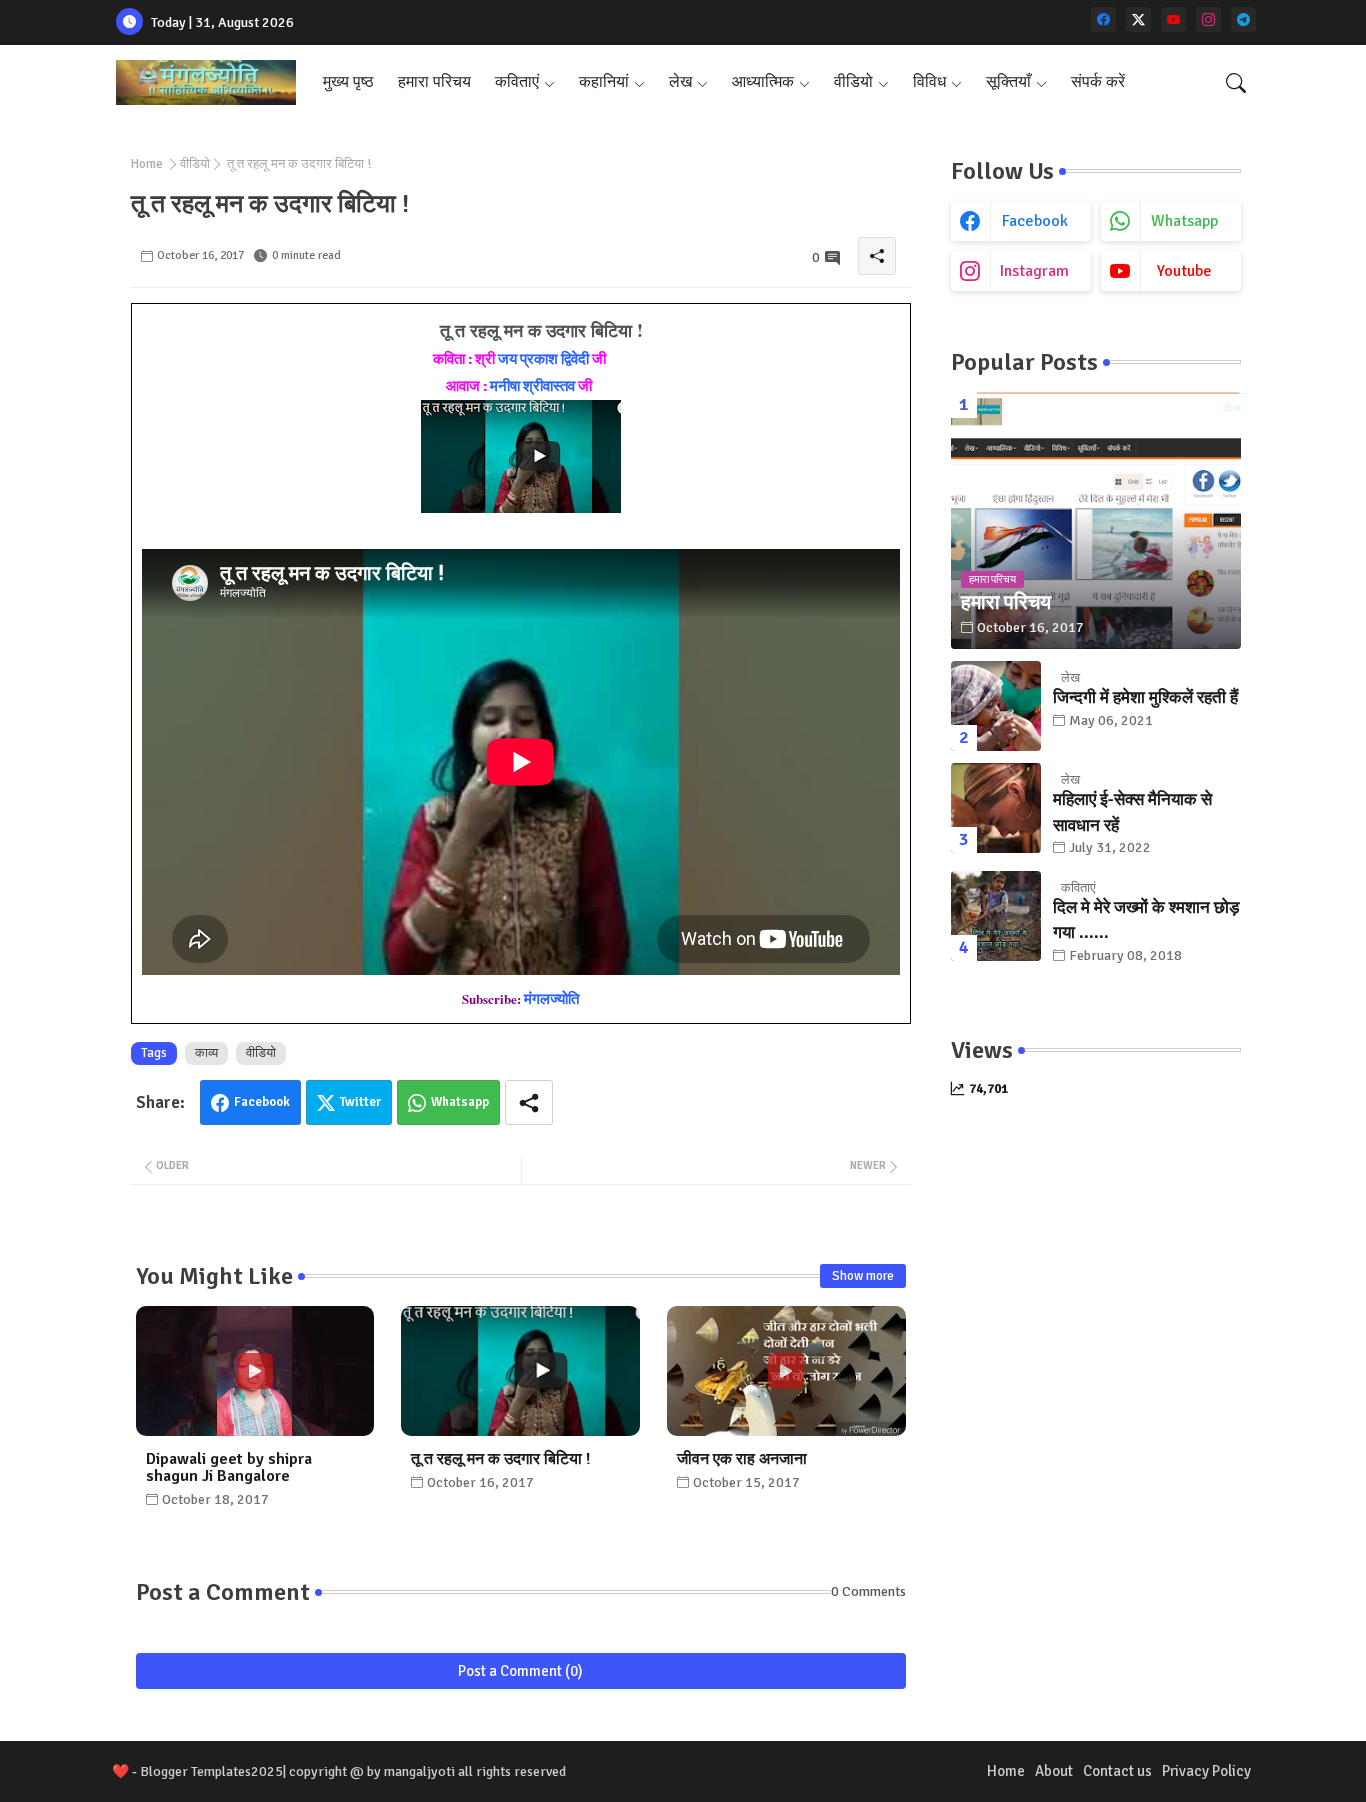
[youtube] (1173, 19)
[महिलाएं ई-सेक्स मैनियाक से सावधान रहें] (996, 808)
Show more (863, 1276)
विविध (929, 82)
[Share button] (529, 1102)
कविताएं (517, 82)
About (1054, 1771)
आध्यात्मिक (763, 82)
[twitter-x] (1138, 19)
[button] (1236, 83)
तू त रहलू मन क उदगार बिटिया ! (500, 1459)
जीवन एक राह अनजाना (742, 1459)
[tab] (348, 82)
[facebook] (1103, 19)
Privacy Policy (1206, 1771)
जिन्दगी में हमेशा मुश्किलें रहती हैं (1145, 697)
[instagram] (1208, 19)
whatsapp (1184, 221)
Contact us (1117, 1771)
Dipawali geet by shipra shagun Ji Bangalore (229, 1468)
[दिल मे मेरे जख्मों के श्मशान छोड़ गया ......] (996, 916)
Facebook (262, 1102)
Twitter (360, 1102)
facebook (1035, 221)
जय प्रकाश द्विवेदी (543, 359)
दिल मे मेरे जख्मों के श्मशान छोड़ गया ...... (1146, 920)
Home (147, 164)
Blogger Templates (195, 1771)
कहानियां (604, 82)
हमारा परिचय (434, 82)
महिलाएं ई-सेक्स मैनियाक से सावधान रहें (1132, 812)
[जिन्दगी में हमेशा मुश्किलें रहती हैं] (996, 706)
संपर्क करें (1098, 82)
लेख (680, 82)
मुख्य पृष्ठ (348, 82)
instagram (1034, 271)
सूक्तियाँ (1008, 82)
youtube (1184, 271)
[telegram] (1243, 19)
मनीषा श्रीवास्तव (532, 386)
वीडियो (853, 82)
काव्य (206, 1053)
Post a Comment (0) (520, 1671)
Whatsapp (460, 1102)
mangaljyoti (419, 1771)
